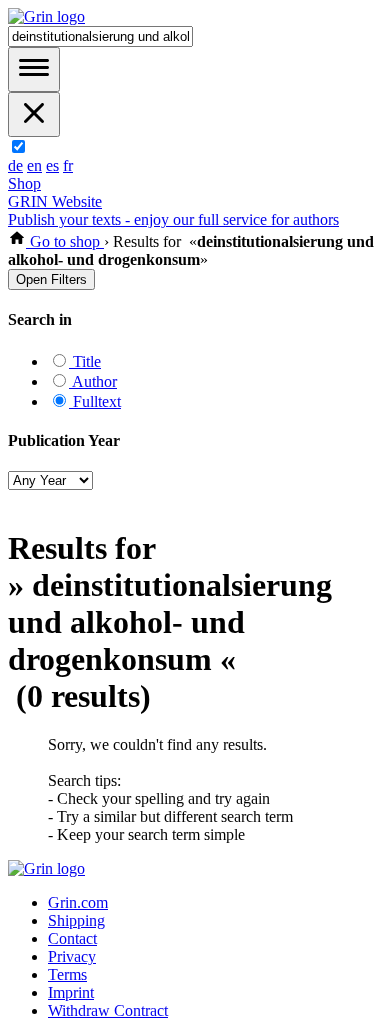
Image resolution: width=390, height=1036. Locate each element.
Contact (72, 938)
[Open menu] (34, 69)
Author (93, 381)
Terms (67, 974)
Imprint (71, 992)
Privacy (72, 956)
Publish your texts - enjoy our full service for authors (173, 219)
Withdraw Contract (108, 1010)
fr (68, 165)
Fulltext (95, 401)
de (15, 165)
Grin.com (78, 902)
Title (85, 361)
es (52, 165)
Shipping (76, 920)
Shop (24, 183)
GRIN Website (55, 201)
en (34, 165)
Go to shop (65, 241)
